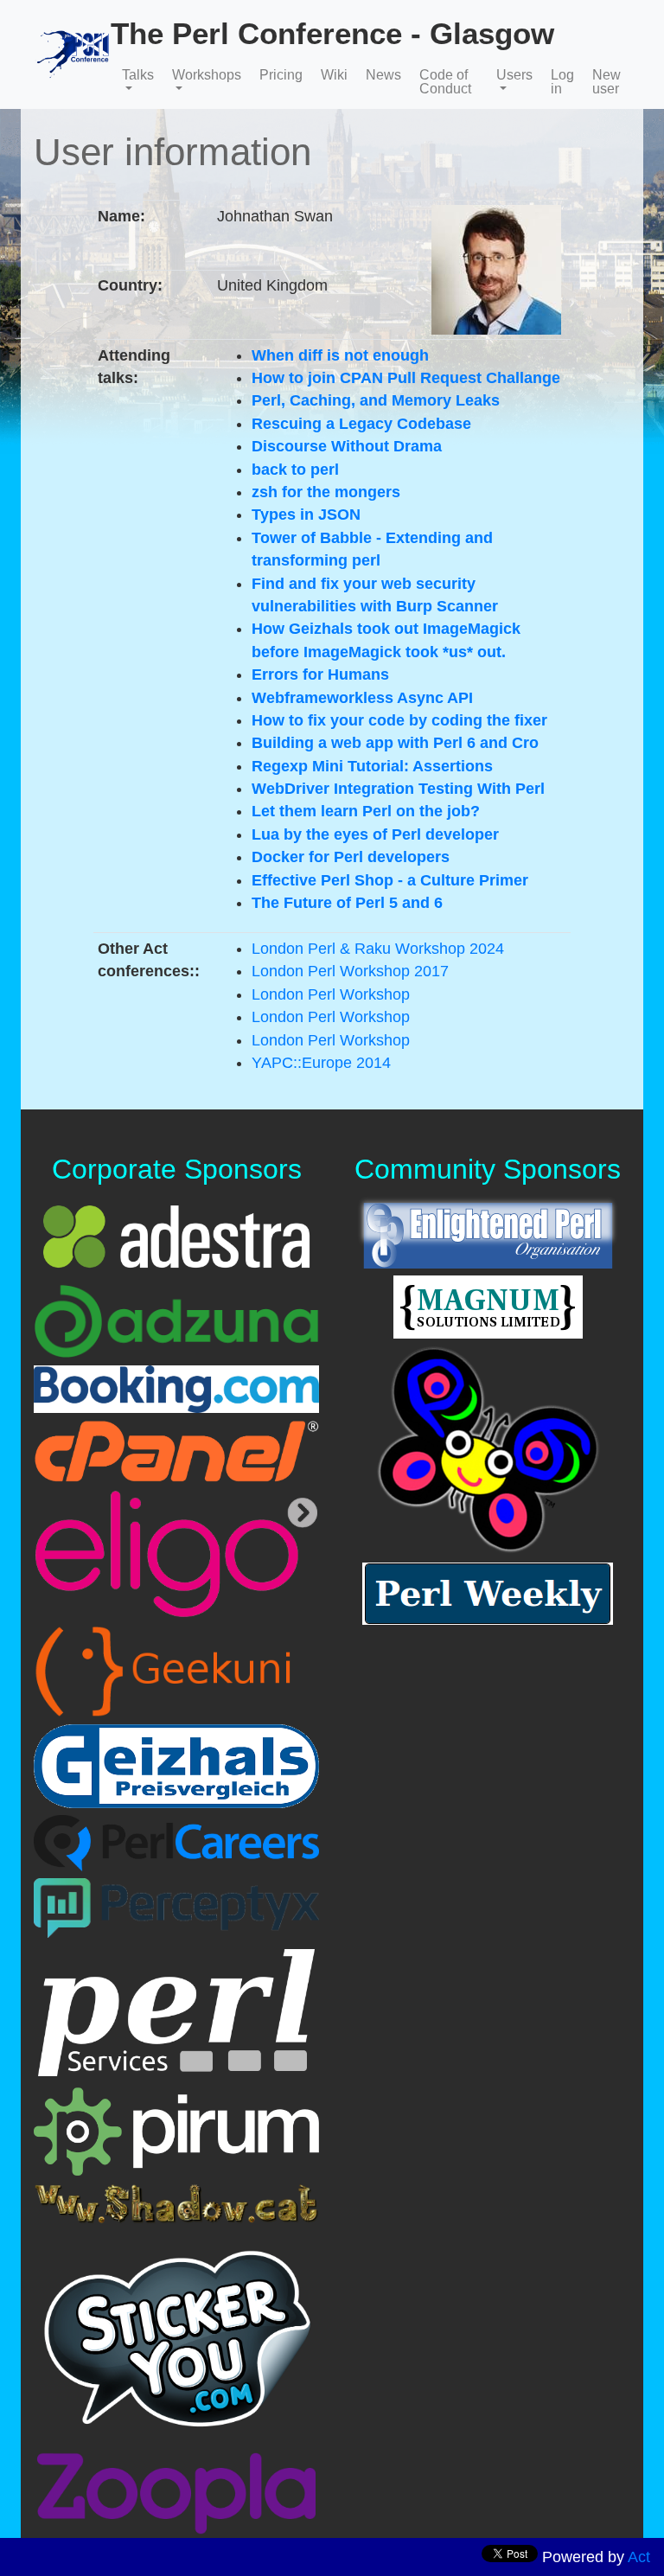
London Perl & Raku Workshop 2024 (378, 949)
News (383, 75)
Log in (562, 82)
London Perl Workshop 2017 (350, 971)
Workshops (207, 75)
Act (639, 2557)
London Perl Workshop (331, 994)
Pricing (281, 75)
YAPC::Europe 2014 (321, 1063)
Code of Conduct (445, 82)
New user (607, 82)
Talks (138, 75)
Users (514, 75)
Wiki (334, 75)
